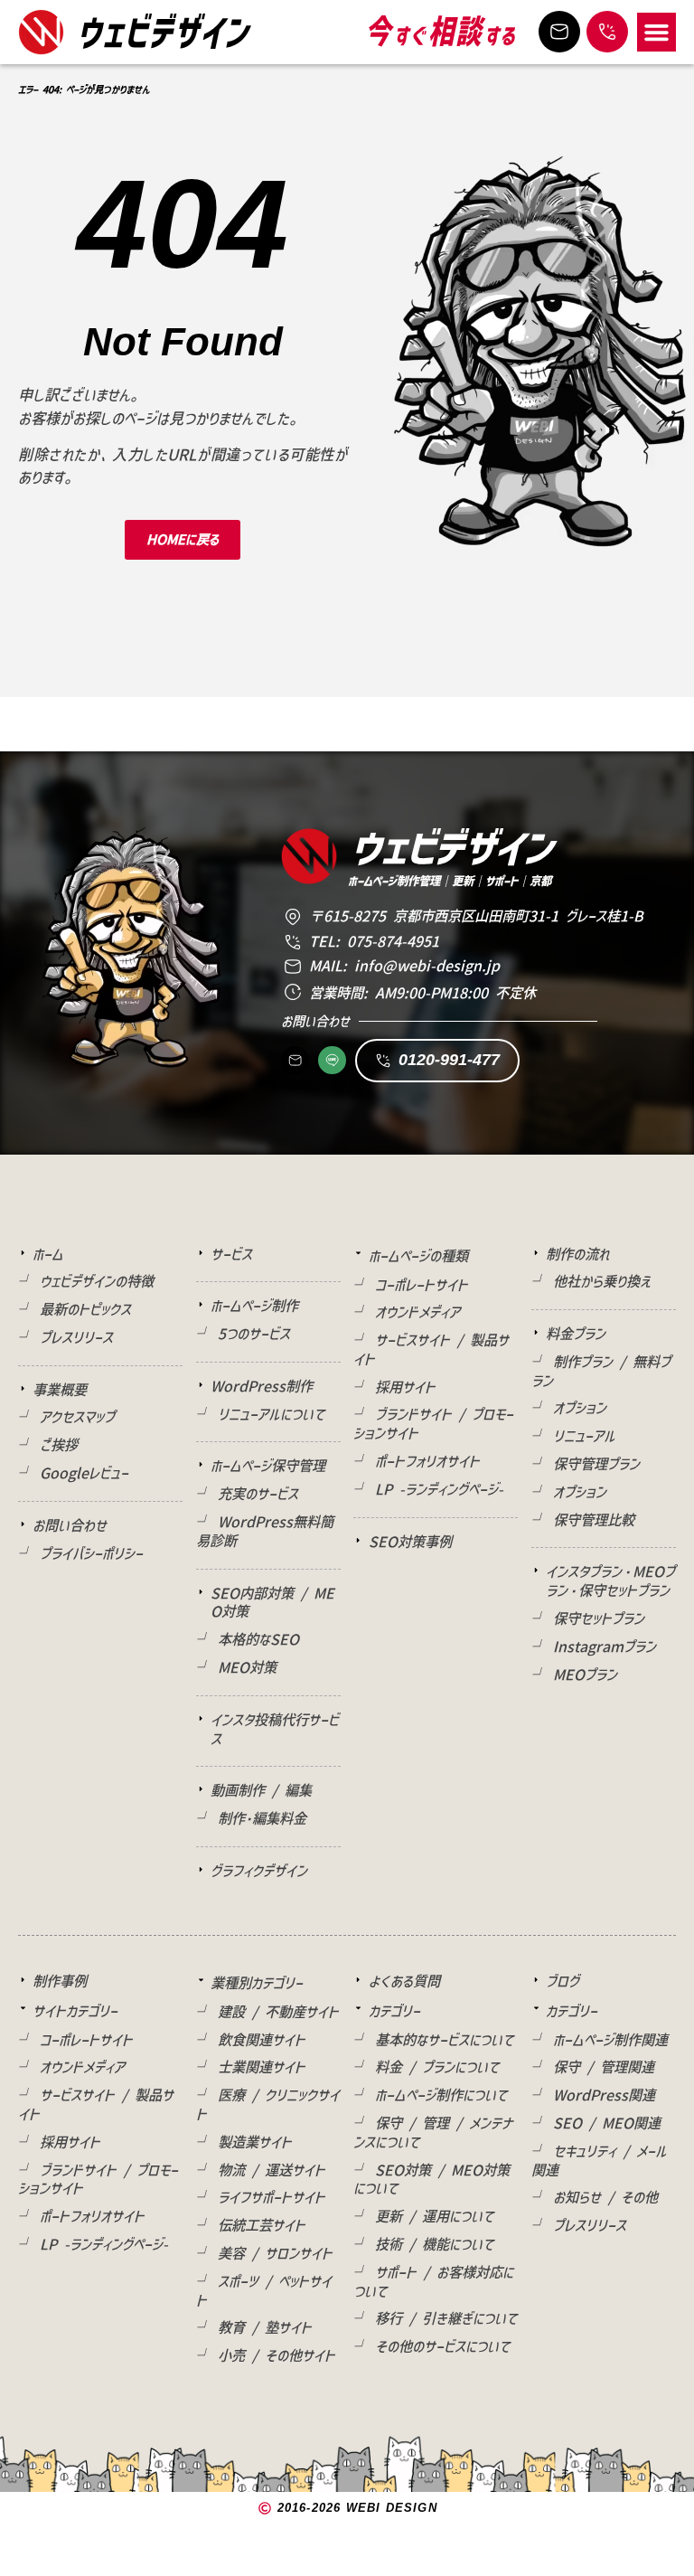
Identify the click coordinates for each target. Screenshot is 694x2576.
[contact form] (559, 32)
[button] (657, 33)
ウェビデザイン (164, 31)
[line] (332, 1060)
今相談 (441, 32)
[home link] (41, 32)
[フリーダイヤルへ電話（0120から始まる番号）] (607, 32)
